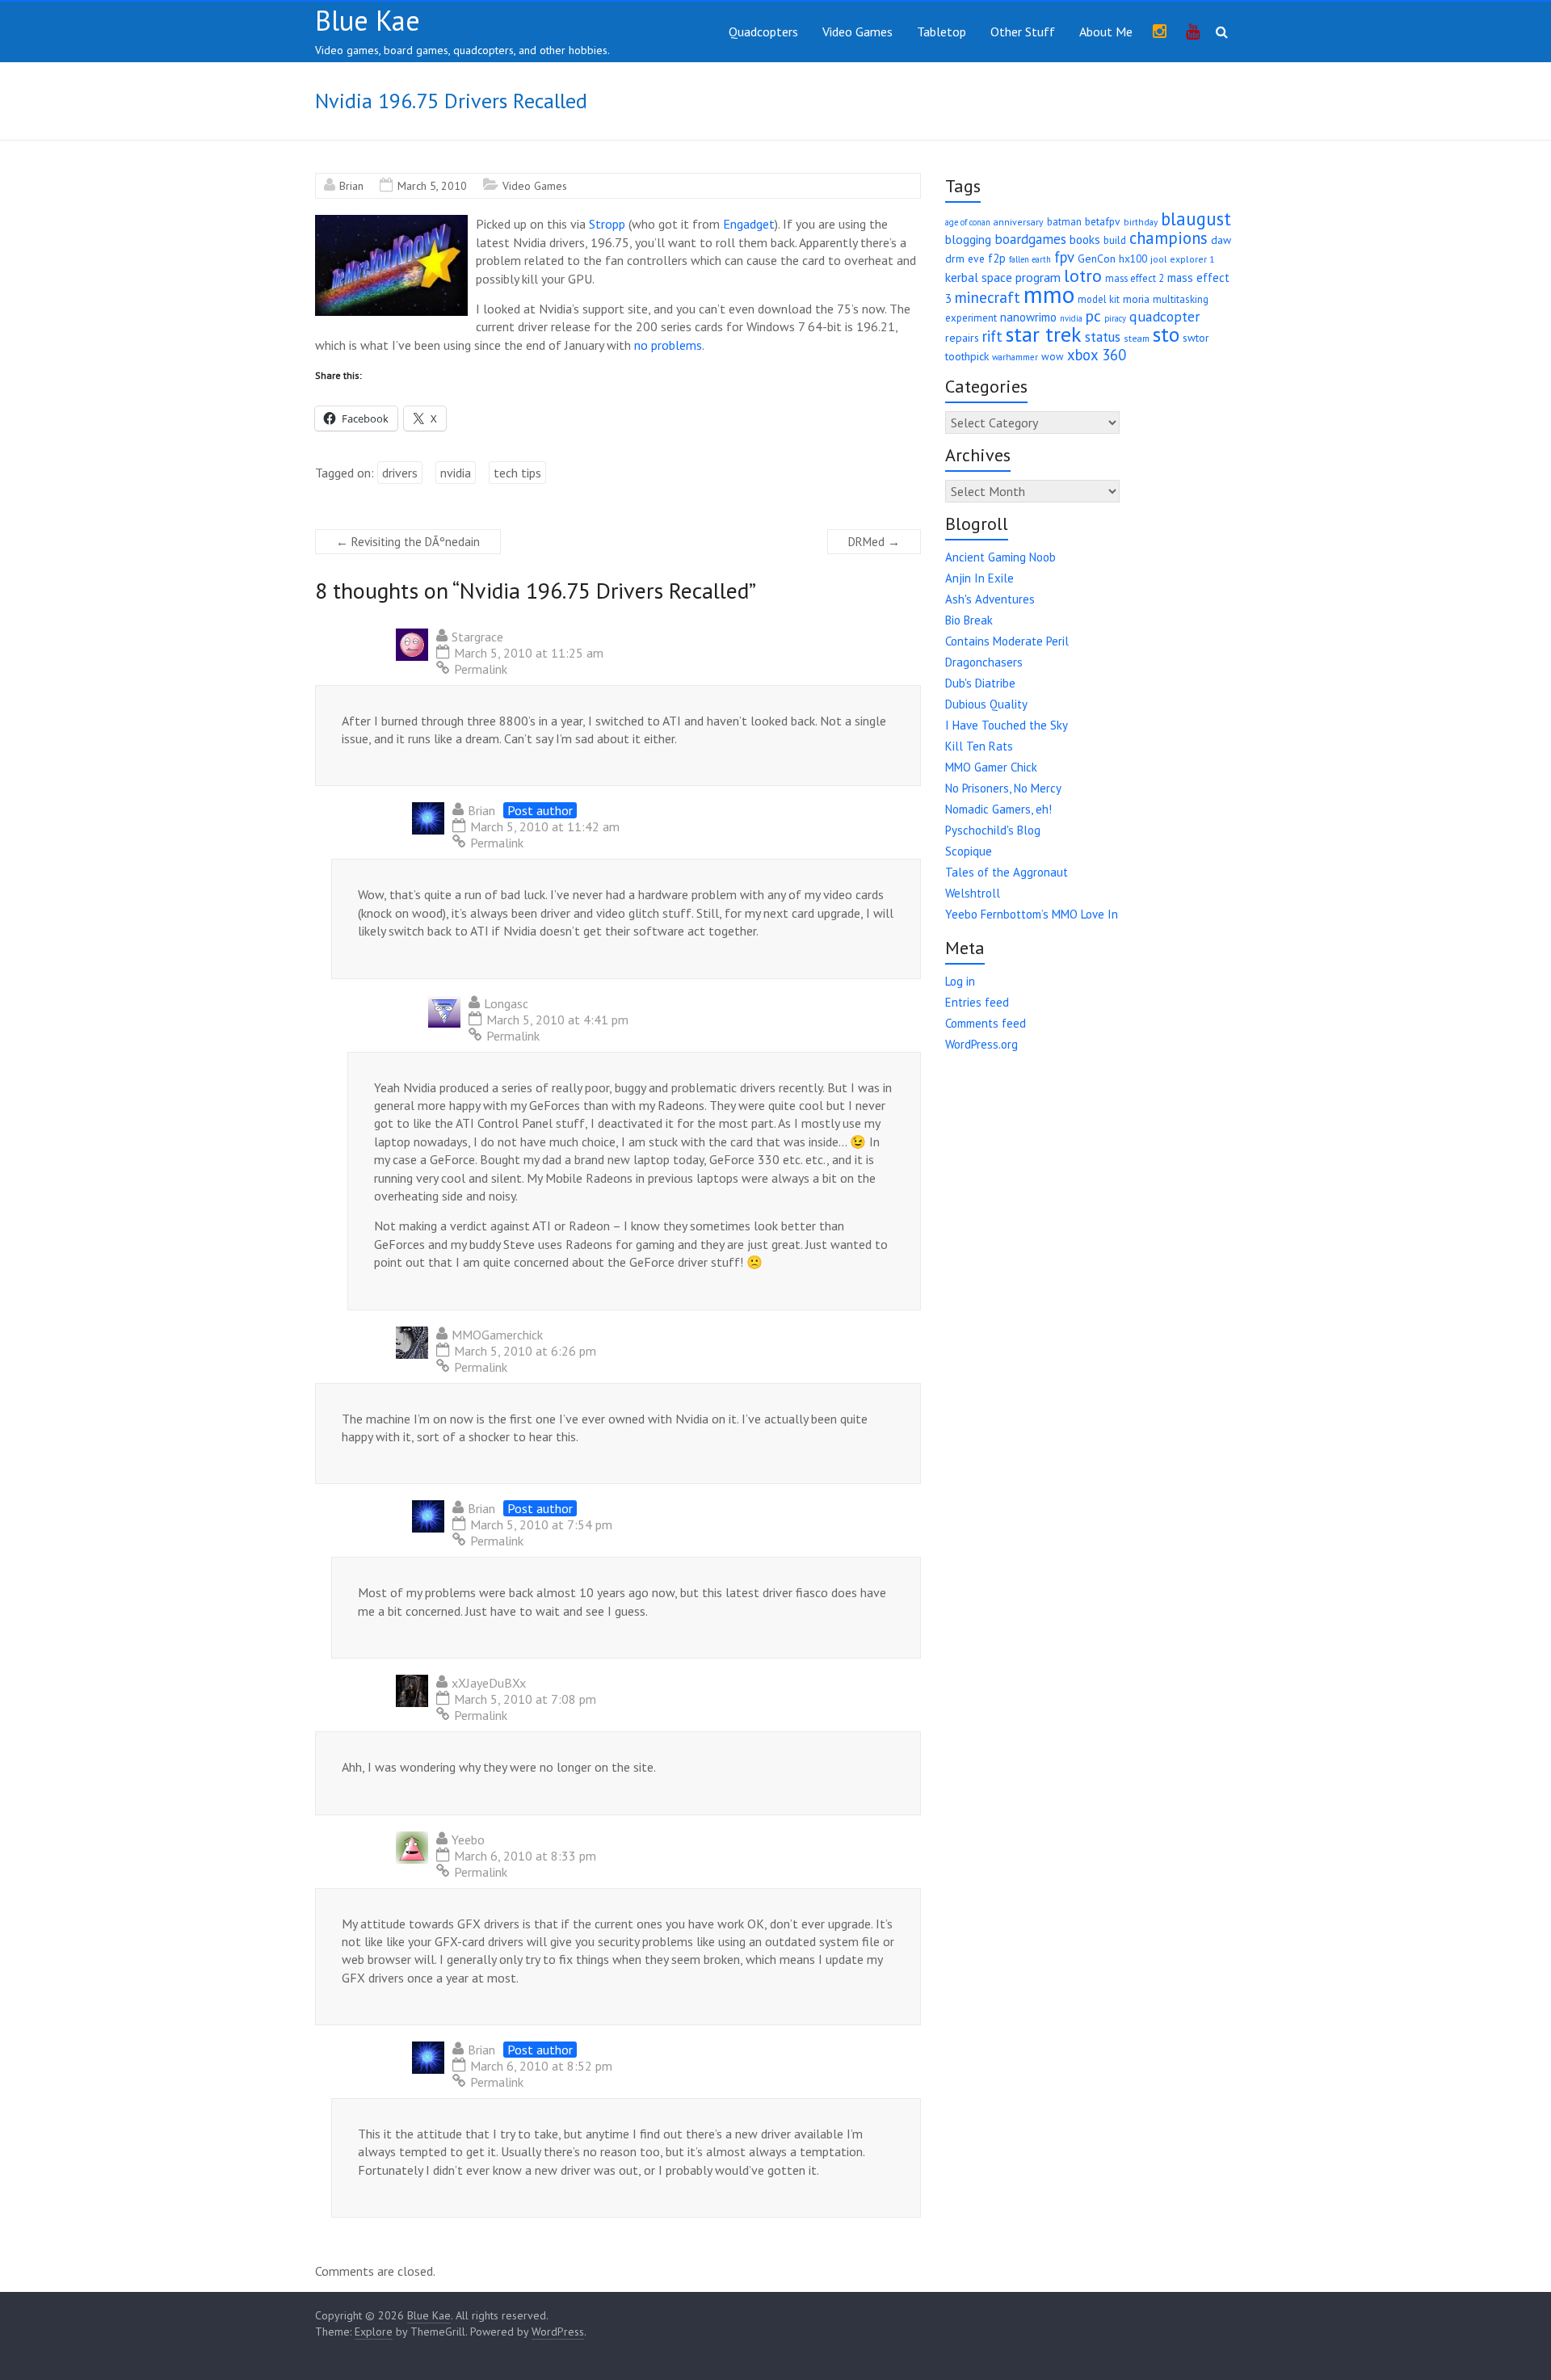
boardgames (1030, 239)
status (1103, 337)
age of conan (968, 222)
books (1085, 239)
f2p (997, 258)
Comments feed (986, 1023)
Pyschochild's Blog (993, 830)
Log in (960, 981)
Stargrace (477, 637)
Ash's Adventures (990, 599)
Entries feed (977, 1002)
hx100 (1133, 259)
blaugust (1196, 219)
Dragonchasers (984, 662)
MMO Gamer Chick (991, 767)
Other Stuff (1023, 32)
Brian (351, 186)
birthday (1141, 222)
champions (1169, 238)
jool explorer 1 (1182, 259)
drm (955, 259)
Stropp (607, 224)
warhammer (1015, 357)
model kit (1099, 299)
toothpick (967, 356)
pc (1093, 316)
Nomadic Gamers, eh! (998, 809)
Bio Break (969, 620)
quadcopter (1164, 316)
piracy (1115, 318)
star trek (1044, 334)
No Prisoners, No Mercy (1003, 788)
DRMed (874, 542)
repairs (962, 338)
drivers (400, 473)
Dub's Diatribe (980, 683)
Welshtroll (973, 893)
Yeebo (468, 1840)
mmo (1049, 294)
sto (1166, 334)
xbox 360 (1097, 355)
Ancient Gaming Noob (1000, 557)
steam (1137, 338)
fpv (1064, 257)
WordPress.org (981, 1044)
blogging (968, 239)
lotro (1083, 275)
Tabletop (942, 32)
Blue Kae (368, 20)
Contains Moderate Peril (1007, 641)
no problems (668, 345)
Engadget (749, 224)
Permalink (481, 669)
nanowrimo (1028, 317)
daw (1221, 240)
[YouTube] (1193, 32)
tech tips (517, 473)
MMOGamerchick (497, 1335)
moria (1136, 299)
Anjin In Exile (979, 578)
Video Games (857, 32)
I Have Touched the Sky (1007, 725)
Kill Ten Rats (979, 746)
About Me (1106, 32)
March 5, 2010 (432, 186)
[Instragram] (1160, 32)
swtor (1196, 338)
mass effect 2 (1135, 278)
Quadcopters (763, 32)
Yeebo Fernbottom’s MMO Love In (1032, 914)
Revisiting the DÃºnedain (408, 542)
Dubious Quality (986, 704)
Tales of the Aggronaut (1007, 872)
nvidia (456, 473)
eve (976, 259)
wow (1053, 357)
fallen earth (1030, 259)
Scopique (969, 851)
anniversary (1019, 222)
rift (992, 336)
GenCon (1097, 259)
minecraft (988, 297)
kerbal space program (1003, 277)
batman (1064, 221)
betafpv (1103, 221)
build (1115, 240)
